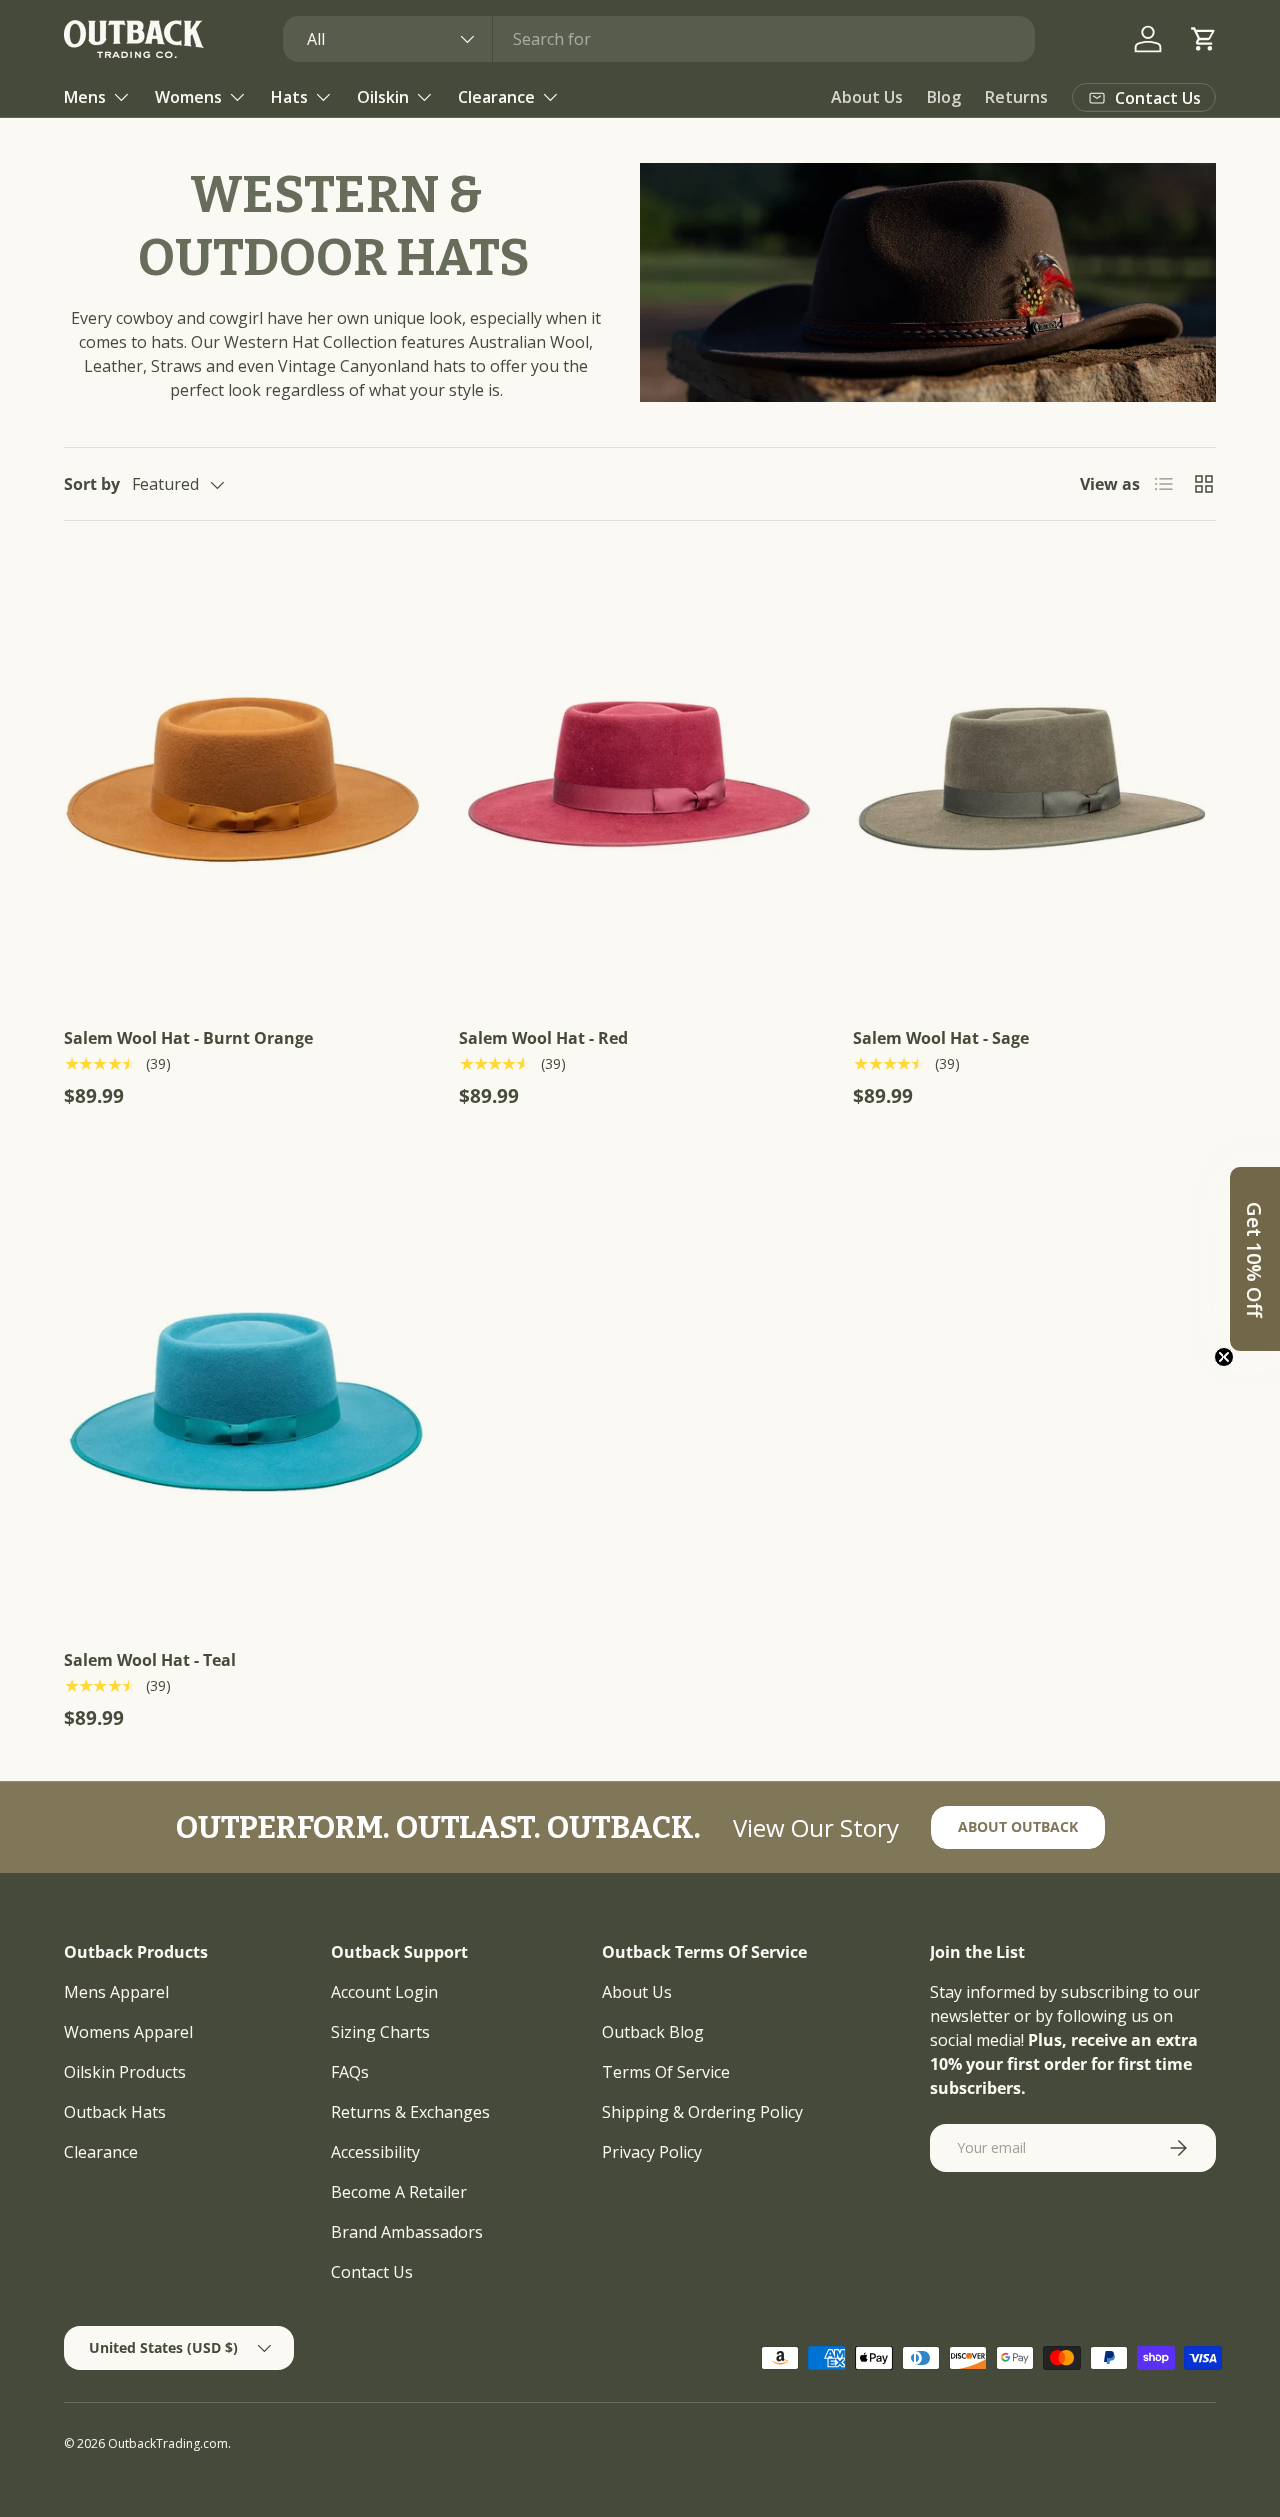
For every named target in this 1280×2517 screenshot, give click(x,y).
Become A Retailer (399, 2192)
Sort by (92, 484)
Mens (85, 97)
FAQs (350, 2072)
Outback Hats (115, 2112)
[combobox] (659, 39)
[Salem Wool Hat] (245, 779)
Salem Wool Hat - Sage (941, 1038)
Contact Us (372, 2272)
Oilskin (383, 97)
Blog (944, 97)
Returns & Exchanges (410, 2112)
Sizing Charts (380, 2032)
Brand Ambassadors (407, 2232)
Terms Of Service (666, 2072)
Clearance (496, 97)
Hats (289, 97)
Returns (1016, 97)
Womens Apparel (128, 2032)
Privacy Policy (652, 2152)
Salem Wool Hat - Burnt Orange (188, 1038)
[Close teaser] (1224, 1357)
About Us (867, 97)
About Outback (1018, 1826)
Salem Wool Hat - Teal (150, 1660)
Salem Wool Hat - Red (543, 1038)
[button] (1204, 39)
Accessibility (375, 2152)
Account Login (384, 1992)
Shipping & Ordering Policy (702, 2112)
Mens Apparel (116, 1992)
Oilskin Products (125, 2072)
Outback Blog (653, 2032)
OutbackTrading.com (168, 2443)
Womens (188, 97)
